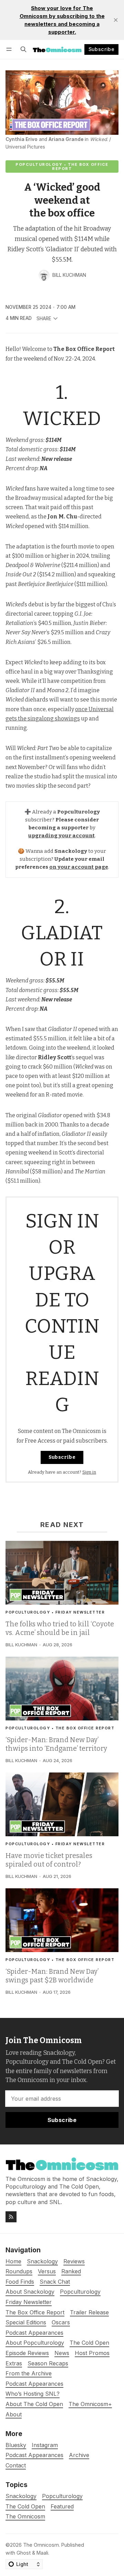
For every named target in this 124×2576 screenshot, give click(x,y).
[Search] (23, 49)
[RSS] (11, 2217)
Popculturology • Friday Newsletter (55, 1612)
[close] (116, 20)
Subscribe (102, 49)
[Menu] (10, 49)
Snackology (21, 2496)
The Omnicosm (25, 2517)
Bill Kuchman (69, 275)
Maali (42, 2553)
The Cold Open (25, 2507)
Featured (62, 2507)
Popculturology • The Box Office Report (62, 166)
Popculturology (62, 2496)
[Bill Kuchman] (44, 275)
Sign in (89, 1472)
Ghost (24, 2553)
